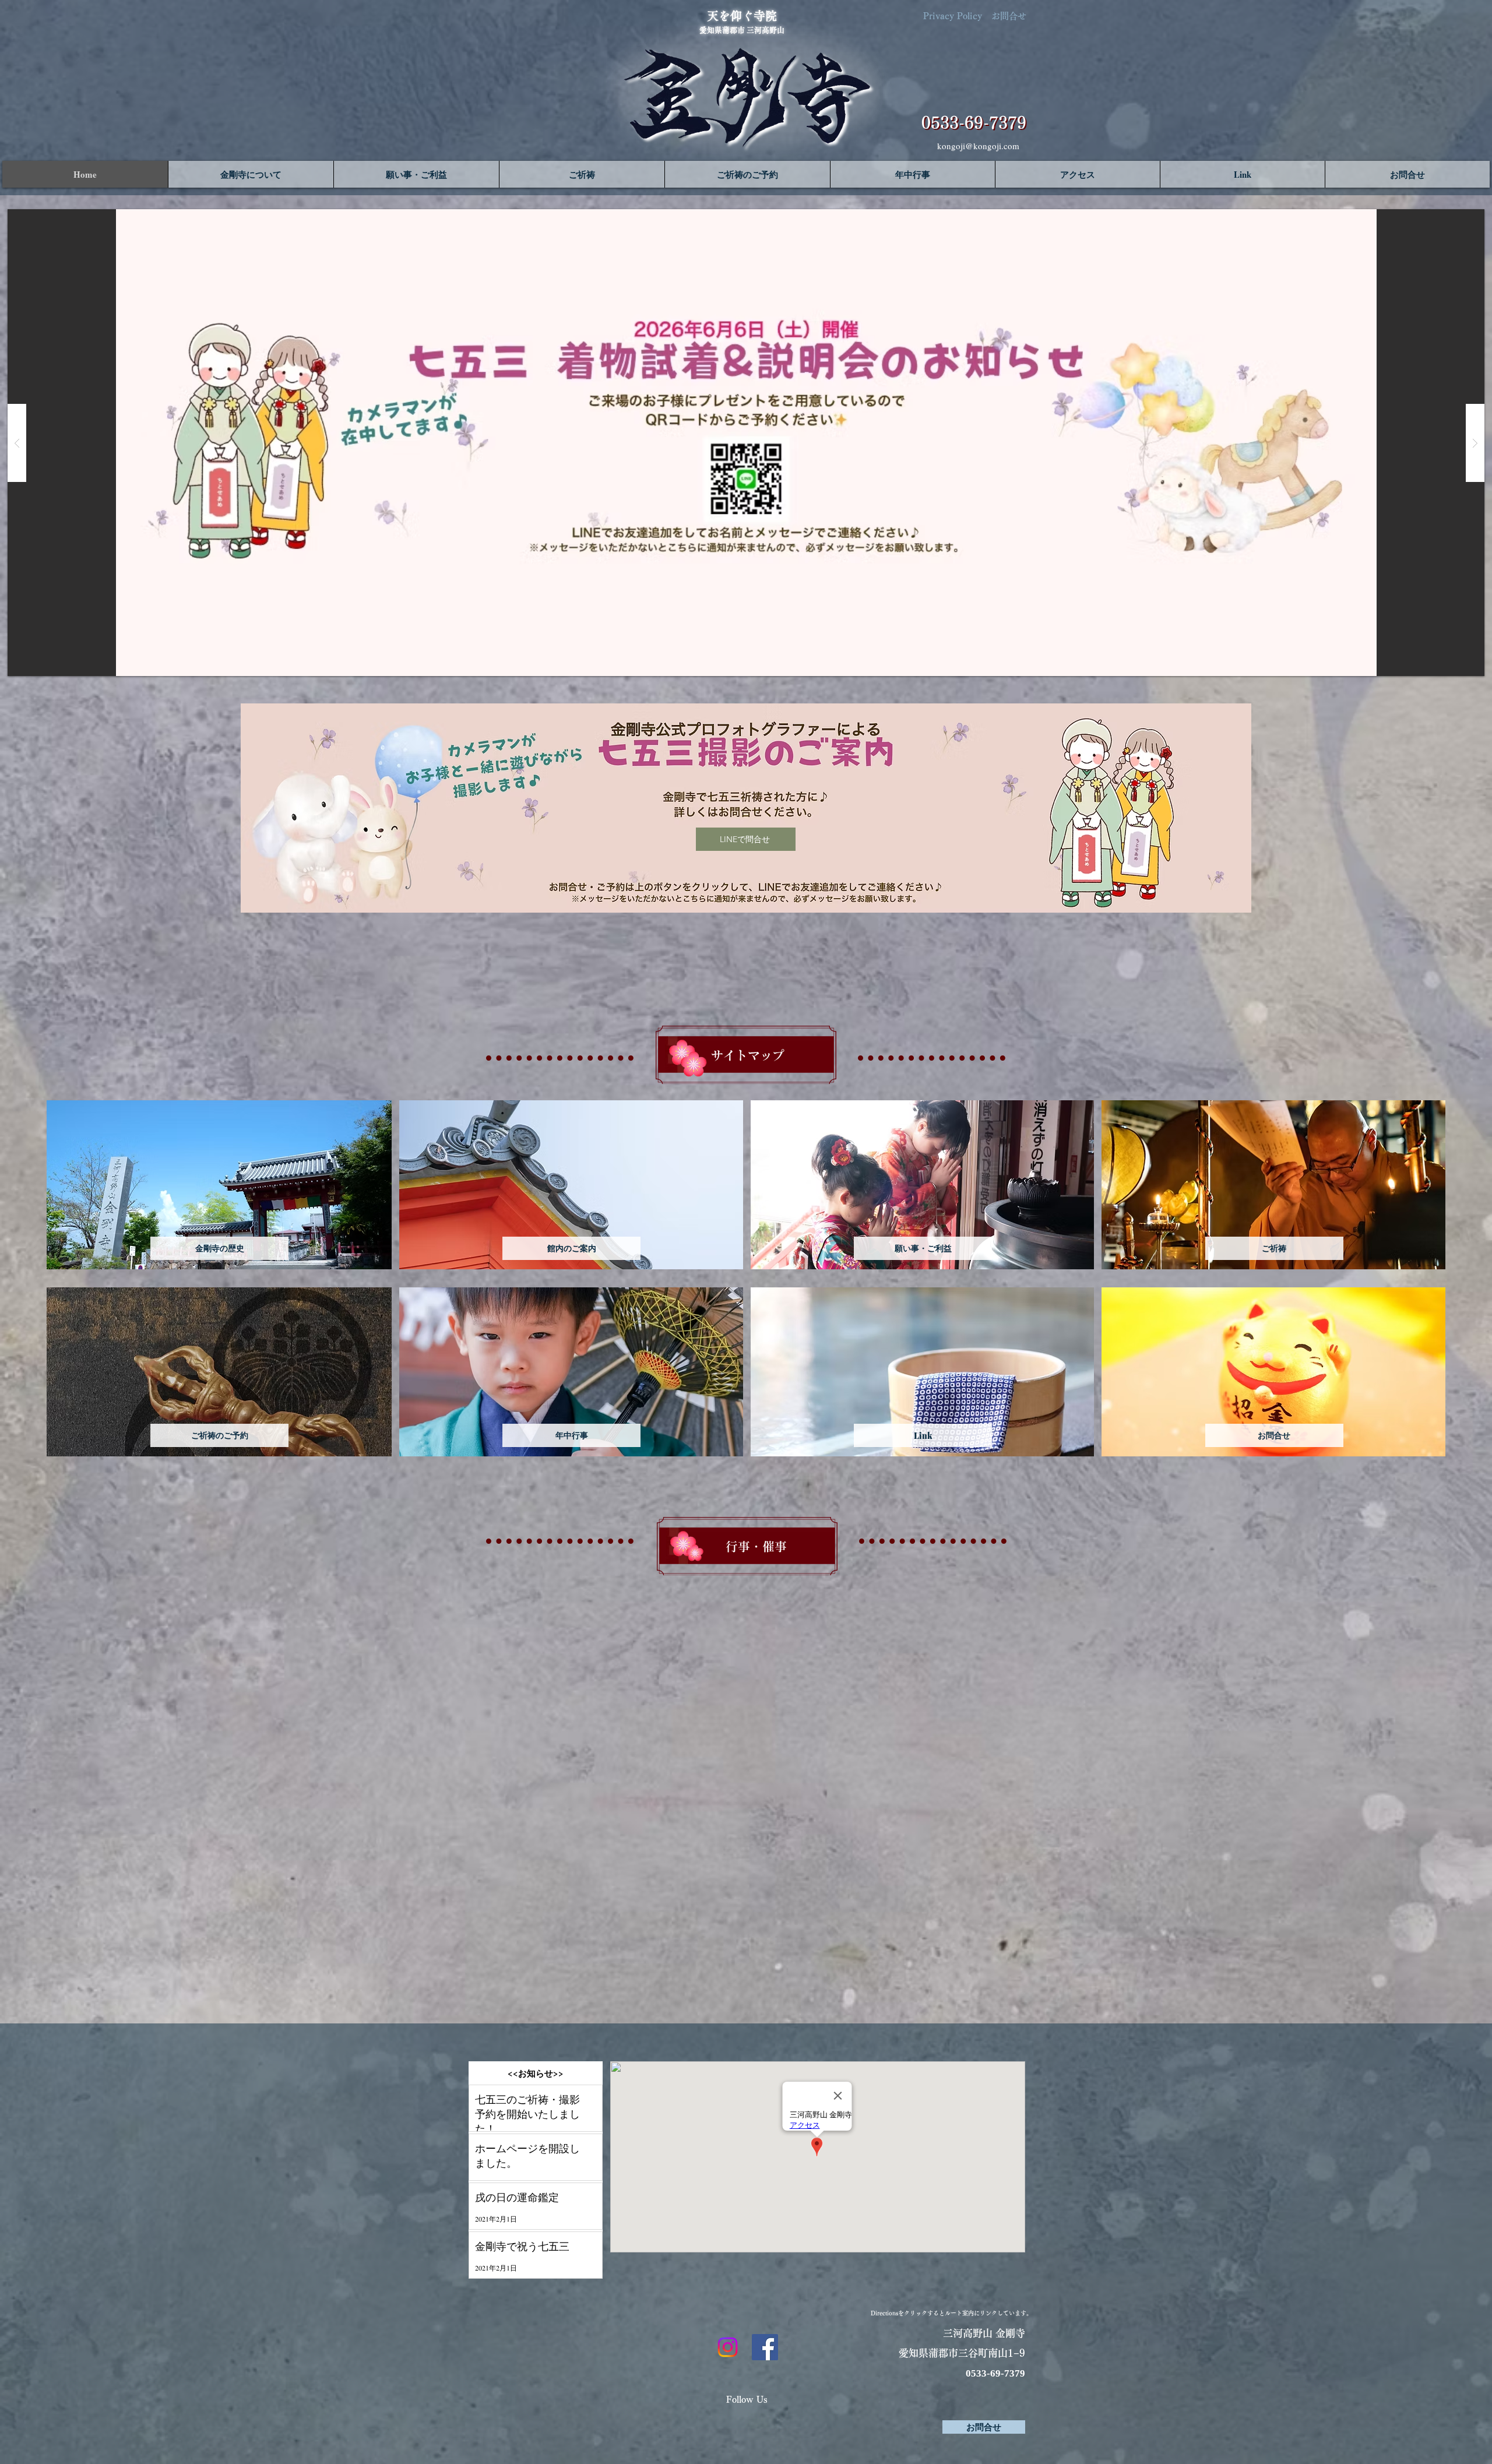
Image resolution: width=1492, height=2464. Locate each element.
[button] (251, 174)
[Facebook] (765, 2347)
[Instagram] (728, 2347)
